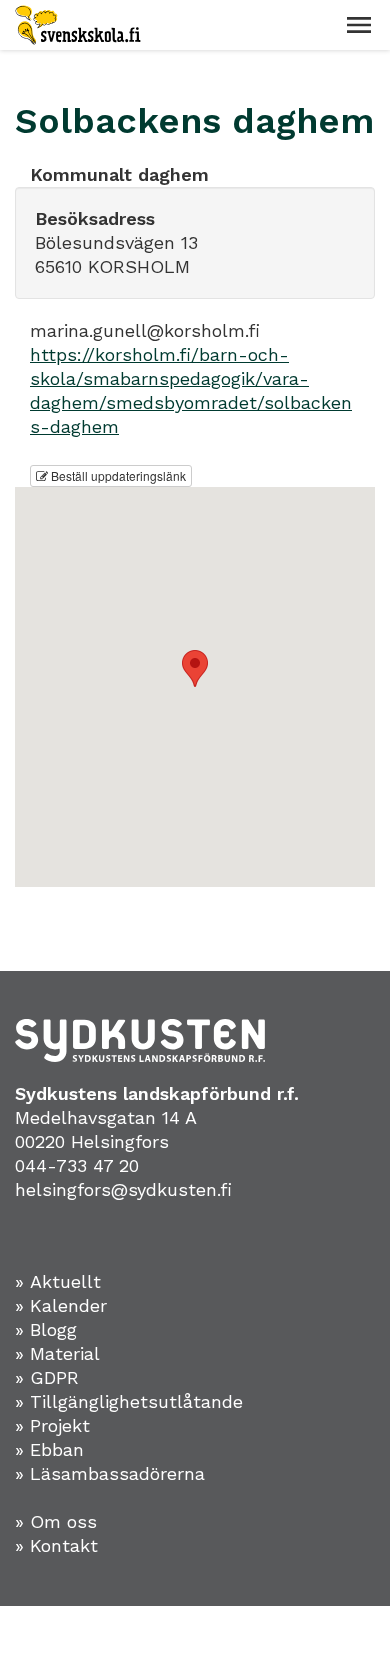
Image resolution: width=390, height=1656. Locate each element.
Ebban (57, 1449)
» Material (57, 1353)
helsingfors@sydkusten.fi (123, 1189)
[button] (359, 25)
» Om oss (56, 1521)
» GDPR (47, 1377)
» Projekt (52, 1425)
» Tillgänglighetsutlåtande (129, 1401)
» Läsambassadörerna (110, 1473)
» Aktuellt (58, 1281)
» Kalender (61, 1305)
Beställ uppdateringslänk (117, 475)
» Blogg (46, 1329)
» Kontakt (56, 1545)
